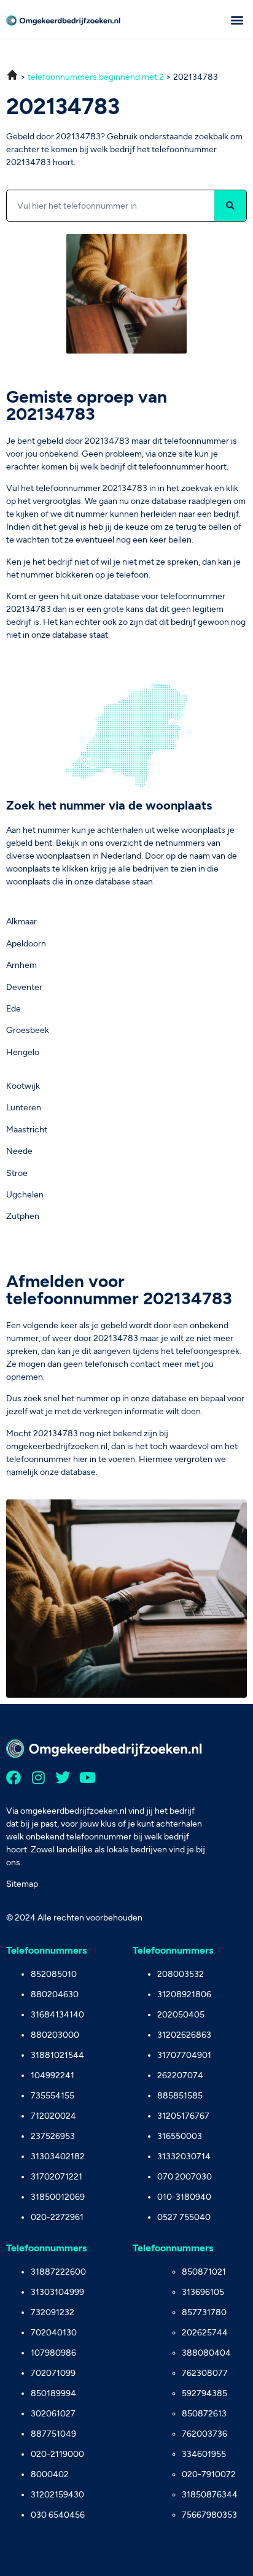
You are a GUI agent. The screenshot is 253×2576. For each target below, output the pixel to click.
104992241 (53, 2075)
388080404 (206, 2353)
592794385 (204, 2393)
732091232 (53, 2312)
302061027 (53, 2414)
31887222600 (58, 2272)
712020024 (53, 2116)
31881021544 (57, 2055)
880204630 (55, 1994)
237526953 (53, 2136)
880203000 (55, 2035)
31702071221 (56, 2177)
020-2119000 (57, 2454)
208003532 (181, 1974)
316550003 (180, 2136)
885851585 (180, 2096)
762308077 (205, 2373)
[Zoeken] (230, 206)
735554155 (53, 2096)
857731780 (204, 2312)
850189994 (53, 2393)
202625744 (205, 2333)
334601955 (204, 2454)
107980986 (53, 2353)
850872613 (204, 2414)
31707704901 (184, 2055)
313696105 (203, 2292)
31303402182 (58, 2156)
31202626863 (184, 2035)
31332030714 (184, 2156)
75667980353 (209, 2515)
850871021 (204, 2272)
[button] (237, 19)
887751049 (53, 2434)
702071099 (53, 2373)
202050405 (181, 2015)
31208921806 (184, 1994)
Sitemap (22, 1884)
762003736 (204, 2434)
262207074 (180, 2075)
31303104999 (57, 2292)
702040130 (54, 2333)
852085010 (54, 1974)
